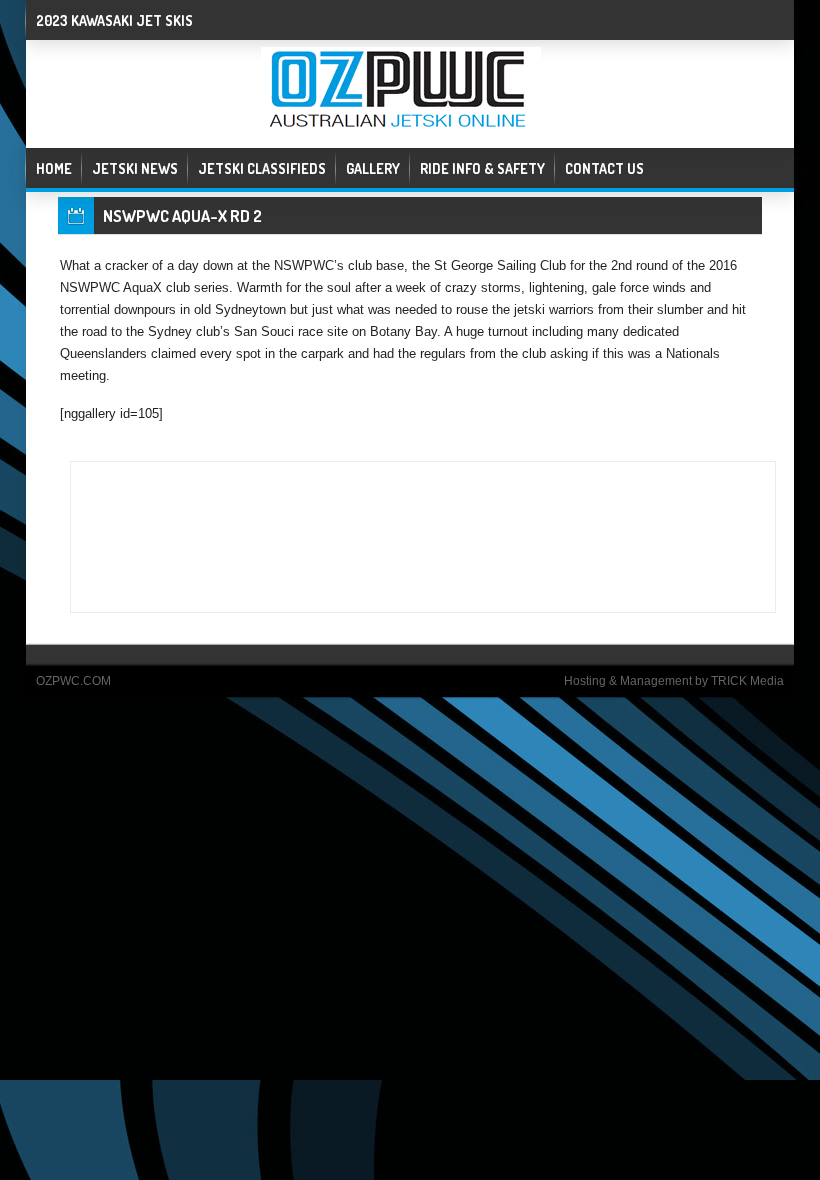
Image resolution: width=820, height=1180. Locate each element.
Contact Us (604, 168)
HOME (54, 168)
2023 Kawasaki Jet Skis (114, 20)
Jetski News (135, 168)
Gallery (373, 168)
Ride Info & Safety (482, 168)
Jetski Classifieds (262, 168)
